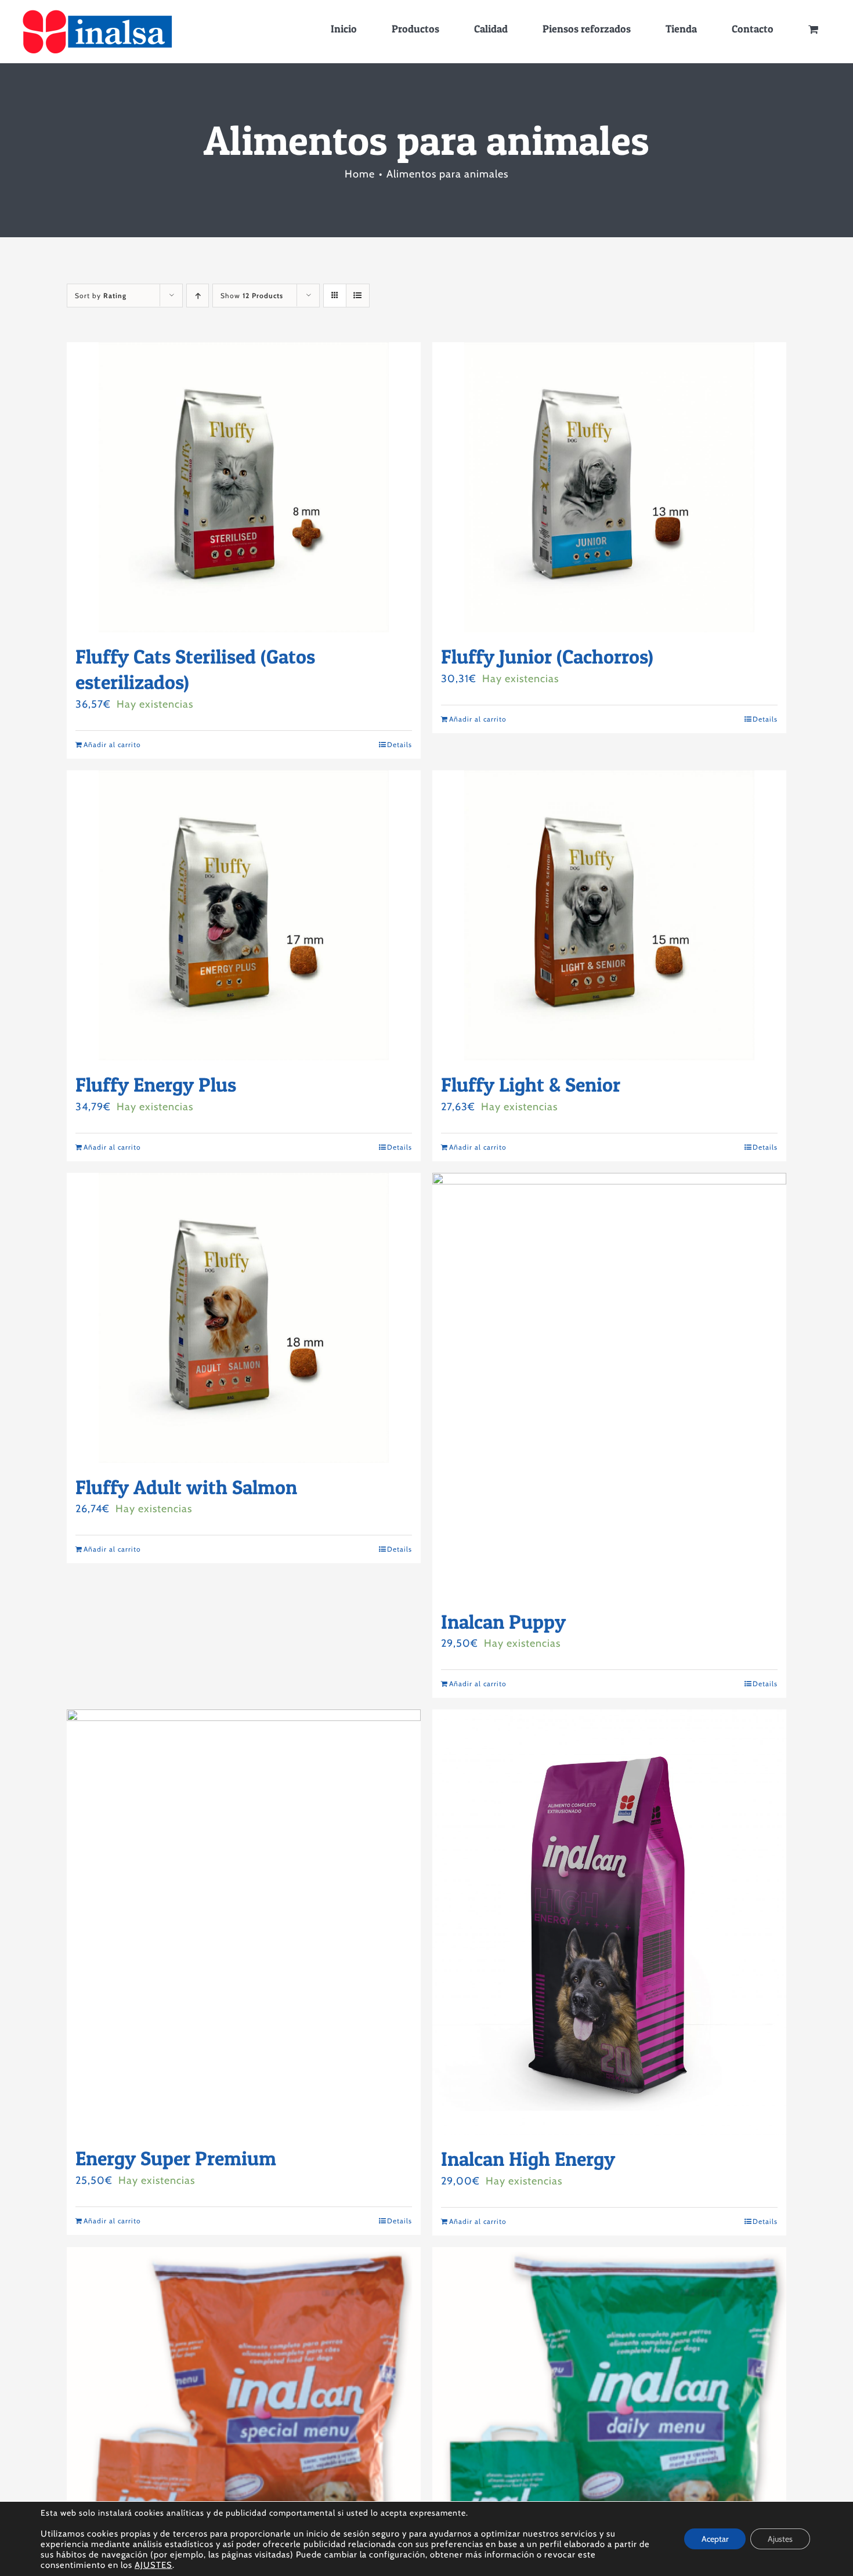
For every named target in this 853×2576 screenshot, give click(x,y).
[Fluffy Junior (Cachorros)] (609, 487)
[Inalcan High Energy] (609, 1922)
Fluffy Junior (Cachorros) (547, 656)
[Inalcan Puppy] (609, 1385)
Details (400, 744)
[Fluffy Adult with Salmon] (244, 1318)
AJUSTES (153, 2565)
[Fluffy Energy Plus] (244, 915)
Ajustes (780, 2539)
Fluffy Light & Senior (531, 1084)
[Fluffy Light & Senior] (609, 915)
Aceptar (715, 2539)
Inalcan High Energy (528, 2159)
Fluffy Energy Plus (156, 1084)
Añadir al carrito (112, 744)
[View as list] (358, 296)
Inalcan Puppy (503, 1622)
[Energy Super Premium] (244, 1922)
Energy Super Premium (176, 2158)
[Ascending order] (198, 296)
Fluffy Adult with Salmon (186, 1487)
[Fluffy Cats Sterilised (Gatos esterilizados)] (244, 487)
